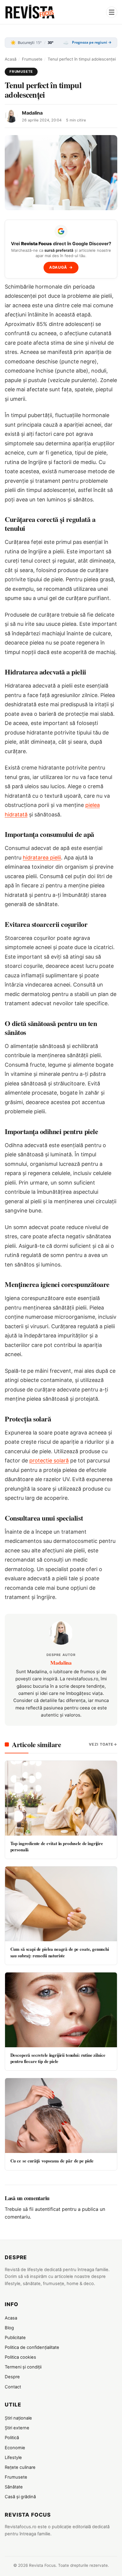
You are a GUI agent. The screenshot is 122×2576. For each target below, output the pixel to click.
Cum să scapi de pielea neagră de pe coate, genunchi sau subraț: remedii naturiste (60, 1952)
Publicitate (15, 2338)
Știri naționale (18, 2418)
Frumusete (32, 59)
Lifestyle (13, 2458)
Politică (12, 2438)
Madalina (32, 113)
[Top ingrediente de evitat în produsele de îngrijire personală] (61, 1798)
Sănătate (14, 2487)
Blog (9, 2328)
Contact (13, 2387)
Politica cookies (20, 2357)
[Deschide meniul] (112, 12)
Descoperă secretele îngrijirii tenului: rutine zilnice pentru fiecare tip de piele (58, 2058)
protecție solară (49, 1460)
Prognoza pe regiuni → (92, 42)
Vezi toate (101, 1744)
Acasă (11, 59)
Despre (12, 2377)
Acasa (11, 2318)
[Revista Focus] (30, 12)
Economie (15, 2448)
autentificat (48, 2209)
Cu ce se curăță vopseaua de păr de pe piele (52, 2161)
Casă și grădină (20, 2497)
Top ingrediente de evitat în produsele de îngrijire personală (57, 1846)
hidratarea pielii (42, 858)
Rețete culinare (20, 2467)
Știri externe (17, 2428)
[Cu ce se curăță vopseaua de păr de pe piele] (61, 2116)
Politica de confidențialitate (32, 2347)
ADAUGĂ (61, 267)
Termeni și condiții (23, 2367)
